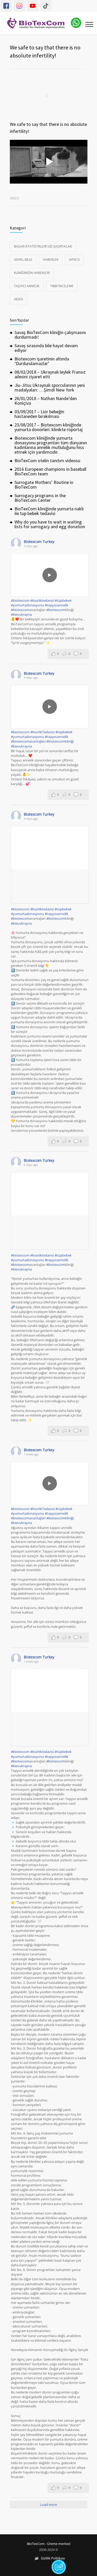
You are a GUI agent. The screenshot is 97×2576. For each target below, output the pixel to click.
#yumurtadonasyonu (27, 605)
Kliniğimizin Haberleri (32, 273)
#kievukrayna (21, 614)
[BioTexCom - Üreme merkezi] (39, 23)
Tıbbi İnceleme (62, 286)
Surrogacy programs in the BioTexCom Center (40, 498)
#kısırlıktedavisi (42, 600)
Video (14, 198)
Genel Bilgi (23, 260)
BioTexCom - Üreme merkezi (49, 2544)
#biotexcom (20, 600)
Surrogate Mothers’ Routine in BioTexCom (44, 485)
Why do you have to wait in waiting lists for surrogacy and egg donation (50, 524)
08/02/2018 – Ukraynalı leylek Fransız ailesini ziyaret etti (50, 374)
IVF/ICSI (74, 260)
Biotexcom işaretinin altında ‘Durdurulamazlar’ (42, 361)
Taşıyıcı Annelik (27, 286)
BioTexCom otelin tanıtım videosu (47, 460)
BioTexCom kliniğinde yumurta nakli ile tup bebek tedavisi (49, 511)
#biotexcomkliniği (60, 741)
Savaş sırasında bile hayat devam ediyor (46, 348)
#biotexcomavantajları (28, 741)
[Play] (50, 575)
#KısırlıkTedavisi (42, 732)
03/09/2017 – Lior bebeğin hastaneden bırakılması (39, 414)
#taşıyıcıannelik (57, 605)
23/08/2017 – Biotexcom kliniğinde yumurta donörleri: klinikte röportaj (48, 427)
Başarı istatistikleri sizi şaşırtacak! (43, 246)
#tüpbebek (63, 600)
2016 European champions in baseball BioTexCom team (50, 471)
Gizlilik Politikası (53, 2559)
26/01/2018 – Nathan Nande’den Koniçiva (46, 401)
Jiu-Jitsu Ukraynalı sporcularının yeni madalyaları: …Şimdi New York (50, 387)
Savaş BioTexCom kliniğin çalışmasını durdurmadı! (50, 335)
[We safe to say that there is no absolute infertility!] (49, 96)
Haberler (51, 260)
